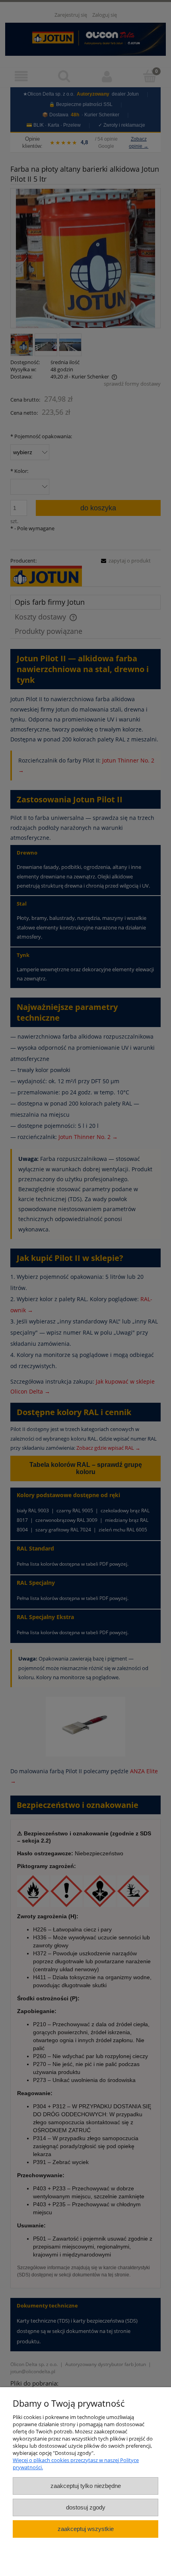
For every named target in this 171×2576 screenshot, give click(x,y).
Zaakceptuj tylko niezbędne (86, 2486)
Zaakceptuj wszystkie (86, 2529)
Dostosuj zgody (86, 2507)
